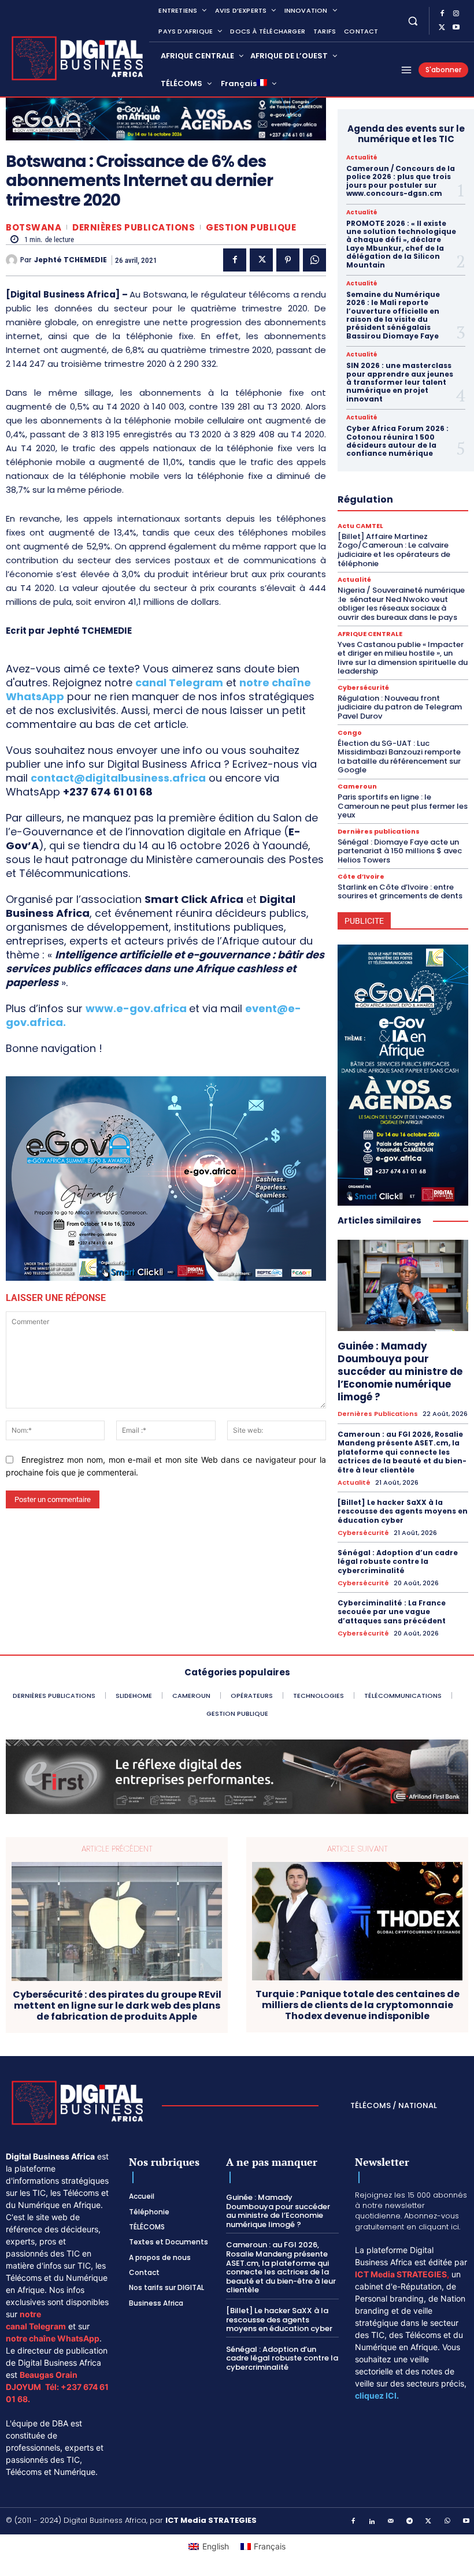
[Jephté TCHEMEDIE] (13, 260)
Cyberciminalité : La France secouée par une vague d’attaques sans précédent (392, 1612)
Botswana (34, 227)
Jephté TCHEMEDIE (71, 260)
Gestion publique (251, 227)
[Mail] (391, 2522)
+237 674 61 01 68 (108, 792)
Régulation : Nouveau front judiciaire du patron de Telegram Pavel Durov (400, 707)
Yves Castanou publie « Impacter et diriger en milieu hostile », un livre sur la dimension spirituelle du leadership (403, 658)
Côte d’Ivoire (361, 877)
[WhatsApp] (314, 260)
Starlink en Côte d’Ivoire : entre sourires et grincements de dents (401, 892)
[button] (413, 21)
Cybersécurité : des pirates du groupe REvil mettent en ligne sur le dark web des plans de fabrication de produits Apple (117, 2006)
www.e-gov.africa (136, 1008)
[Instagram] (456, 14)
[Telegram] (410, 2522)
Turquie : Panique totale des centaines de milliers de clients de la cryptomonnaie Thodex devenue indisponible (358, 2005)
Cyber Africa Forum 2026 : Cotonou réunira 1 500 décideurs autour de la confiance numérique (397, 441)
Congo (350, 733)
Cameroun (357, 787)
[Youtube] (456, 28)
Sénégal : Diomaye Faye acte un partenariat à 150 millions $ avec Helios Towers (400, 851)
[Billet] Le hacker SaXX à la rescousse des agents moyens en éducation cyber (403, 1511)
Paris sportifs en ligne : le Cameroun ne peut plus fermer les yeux (403, 806)
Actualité (362, 158)
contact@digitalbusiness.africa (118, 778)
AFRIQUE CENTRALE (370, 634)
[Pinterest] (288, 260)
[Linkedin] (372, 2522)
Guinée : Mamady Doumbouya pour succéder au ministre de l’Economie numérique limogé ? (400, 1371)
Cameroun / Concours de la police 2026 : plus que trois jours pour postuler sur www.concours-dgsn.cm (401, 181)
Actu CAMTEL (360, 526)
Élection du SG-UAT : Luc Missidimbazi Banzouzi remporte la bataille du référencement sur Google (399, 757)
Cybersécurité (363, 688)
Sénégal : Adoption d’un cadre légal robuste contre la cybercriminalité (398, 1562)
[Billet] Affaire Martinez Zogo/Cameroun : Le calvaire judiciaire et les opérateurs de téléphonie (394, 550)
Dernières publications (134, 227)
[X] (442, 28)
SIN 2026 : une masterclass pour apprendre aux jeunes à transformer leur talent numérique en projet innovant (400, 382)
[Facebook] (442, 14)
